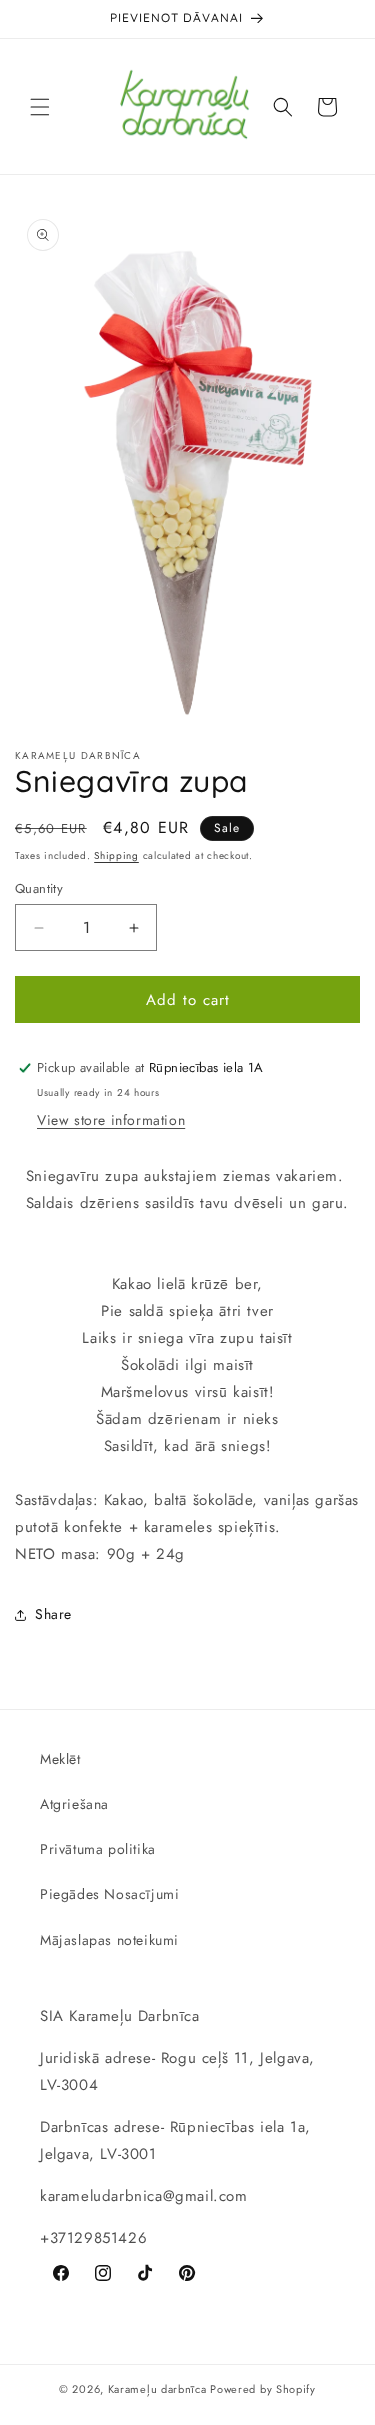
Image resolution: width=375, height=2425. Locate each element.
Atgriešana (74, 1804)
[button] (40, 107)
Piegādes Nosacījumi (109, 1894)
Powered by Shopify (263, 2389)
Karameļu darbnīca (157, 2389)
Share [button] (53, 1614)
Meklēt (60, 1759)
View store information (111, 1120)
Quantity (39, 888)
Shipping (116, 855)
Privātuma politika (98, 1849)
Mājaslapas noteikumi (109, 1940)
